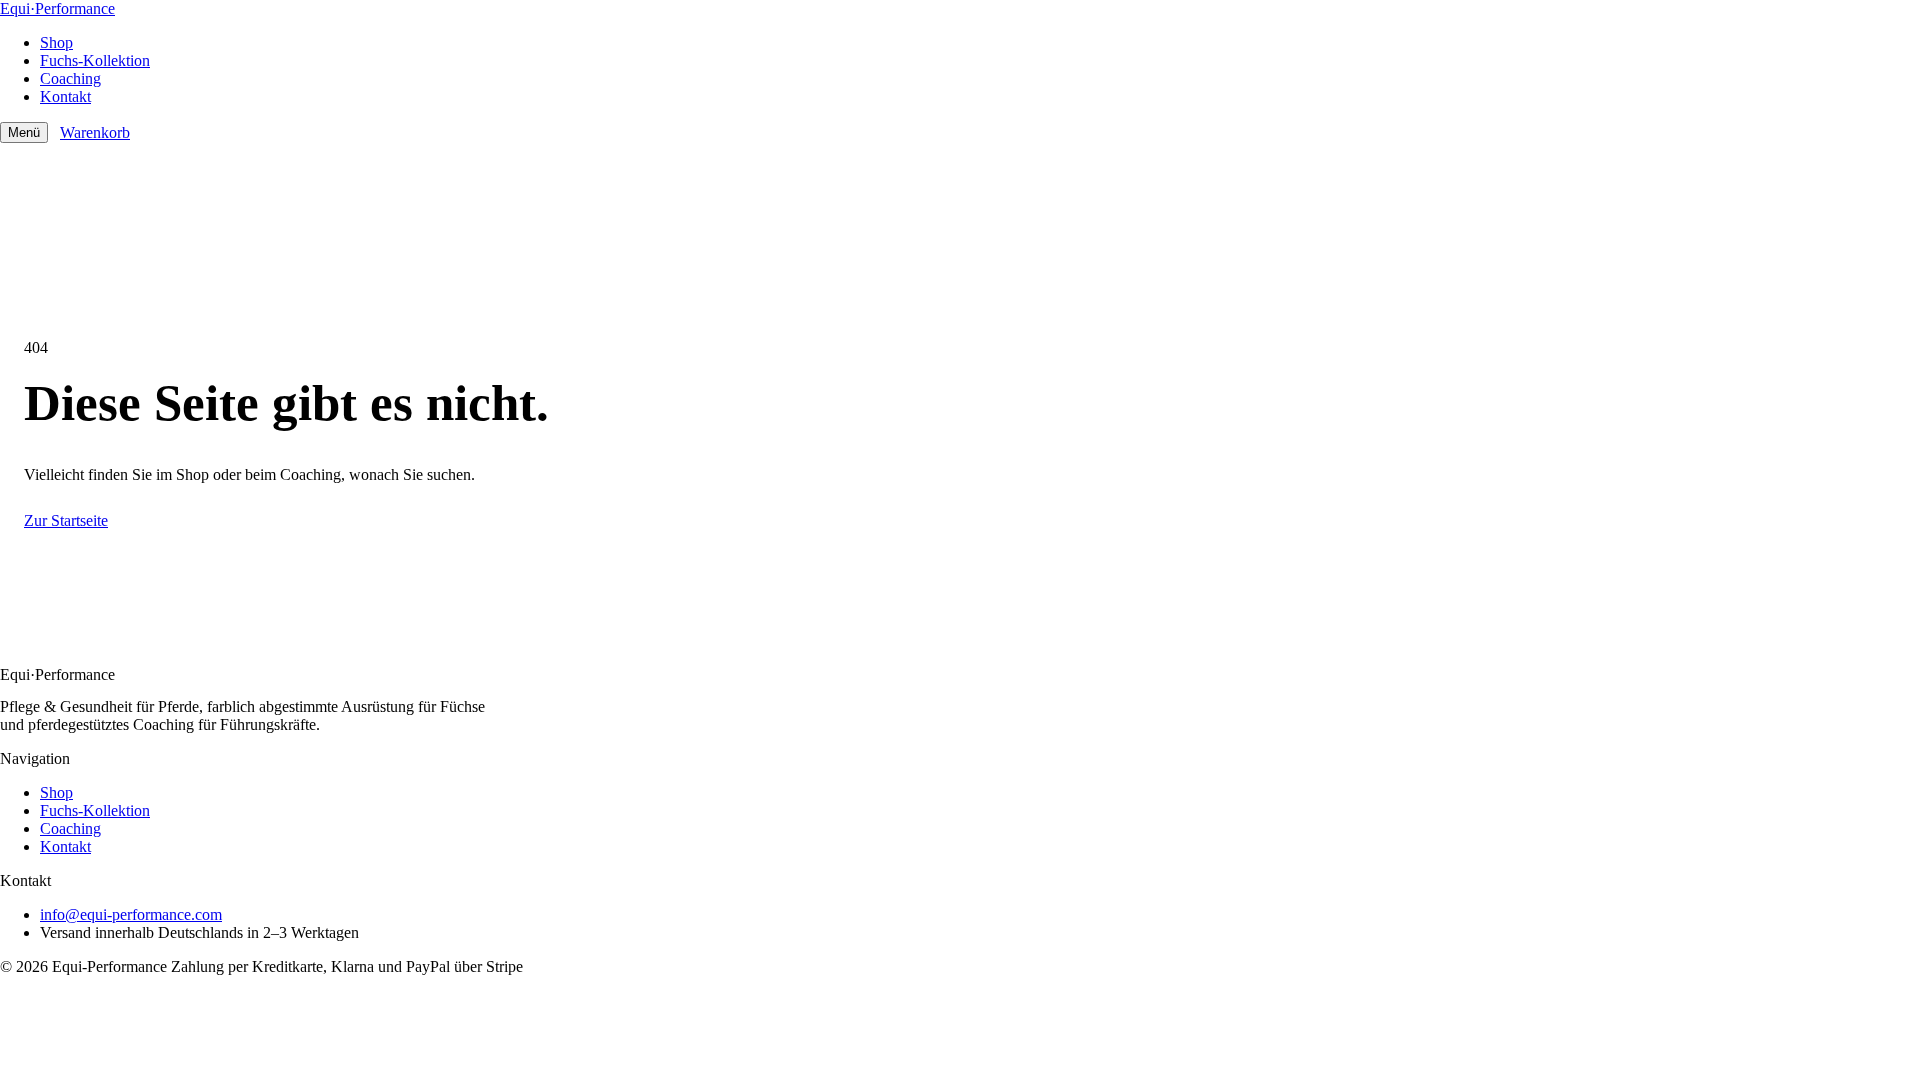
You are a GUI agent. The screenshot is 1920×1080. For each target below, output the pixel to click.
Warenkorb (95, 132)
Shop (56, 42)
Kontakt (65, 96)
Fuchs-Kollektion (95, 60)
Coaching (70, 78)
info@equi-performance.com (131, 914)
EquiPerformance (57, 8)
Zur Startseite (66, 520)
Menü (24, 132)
